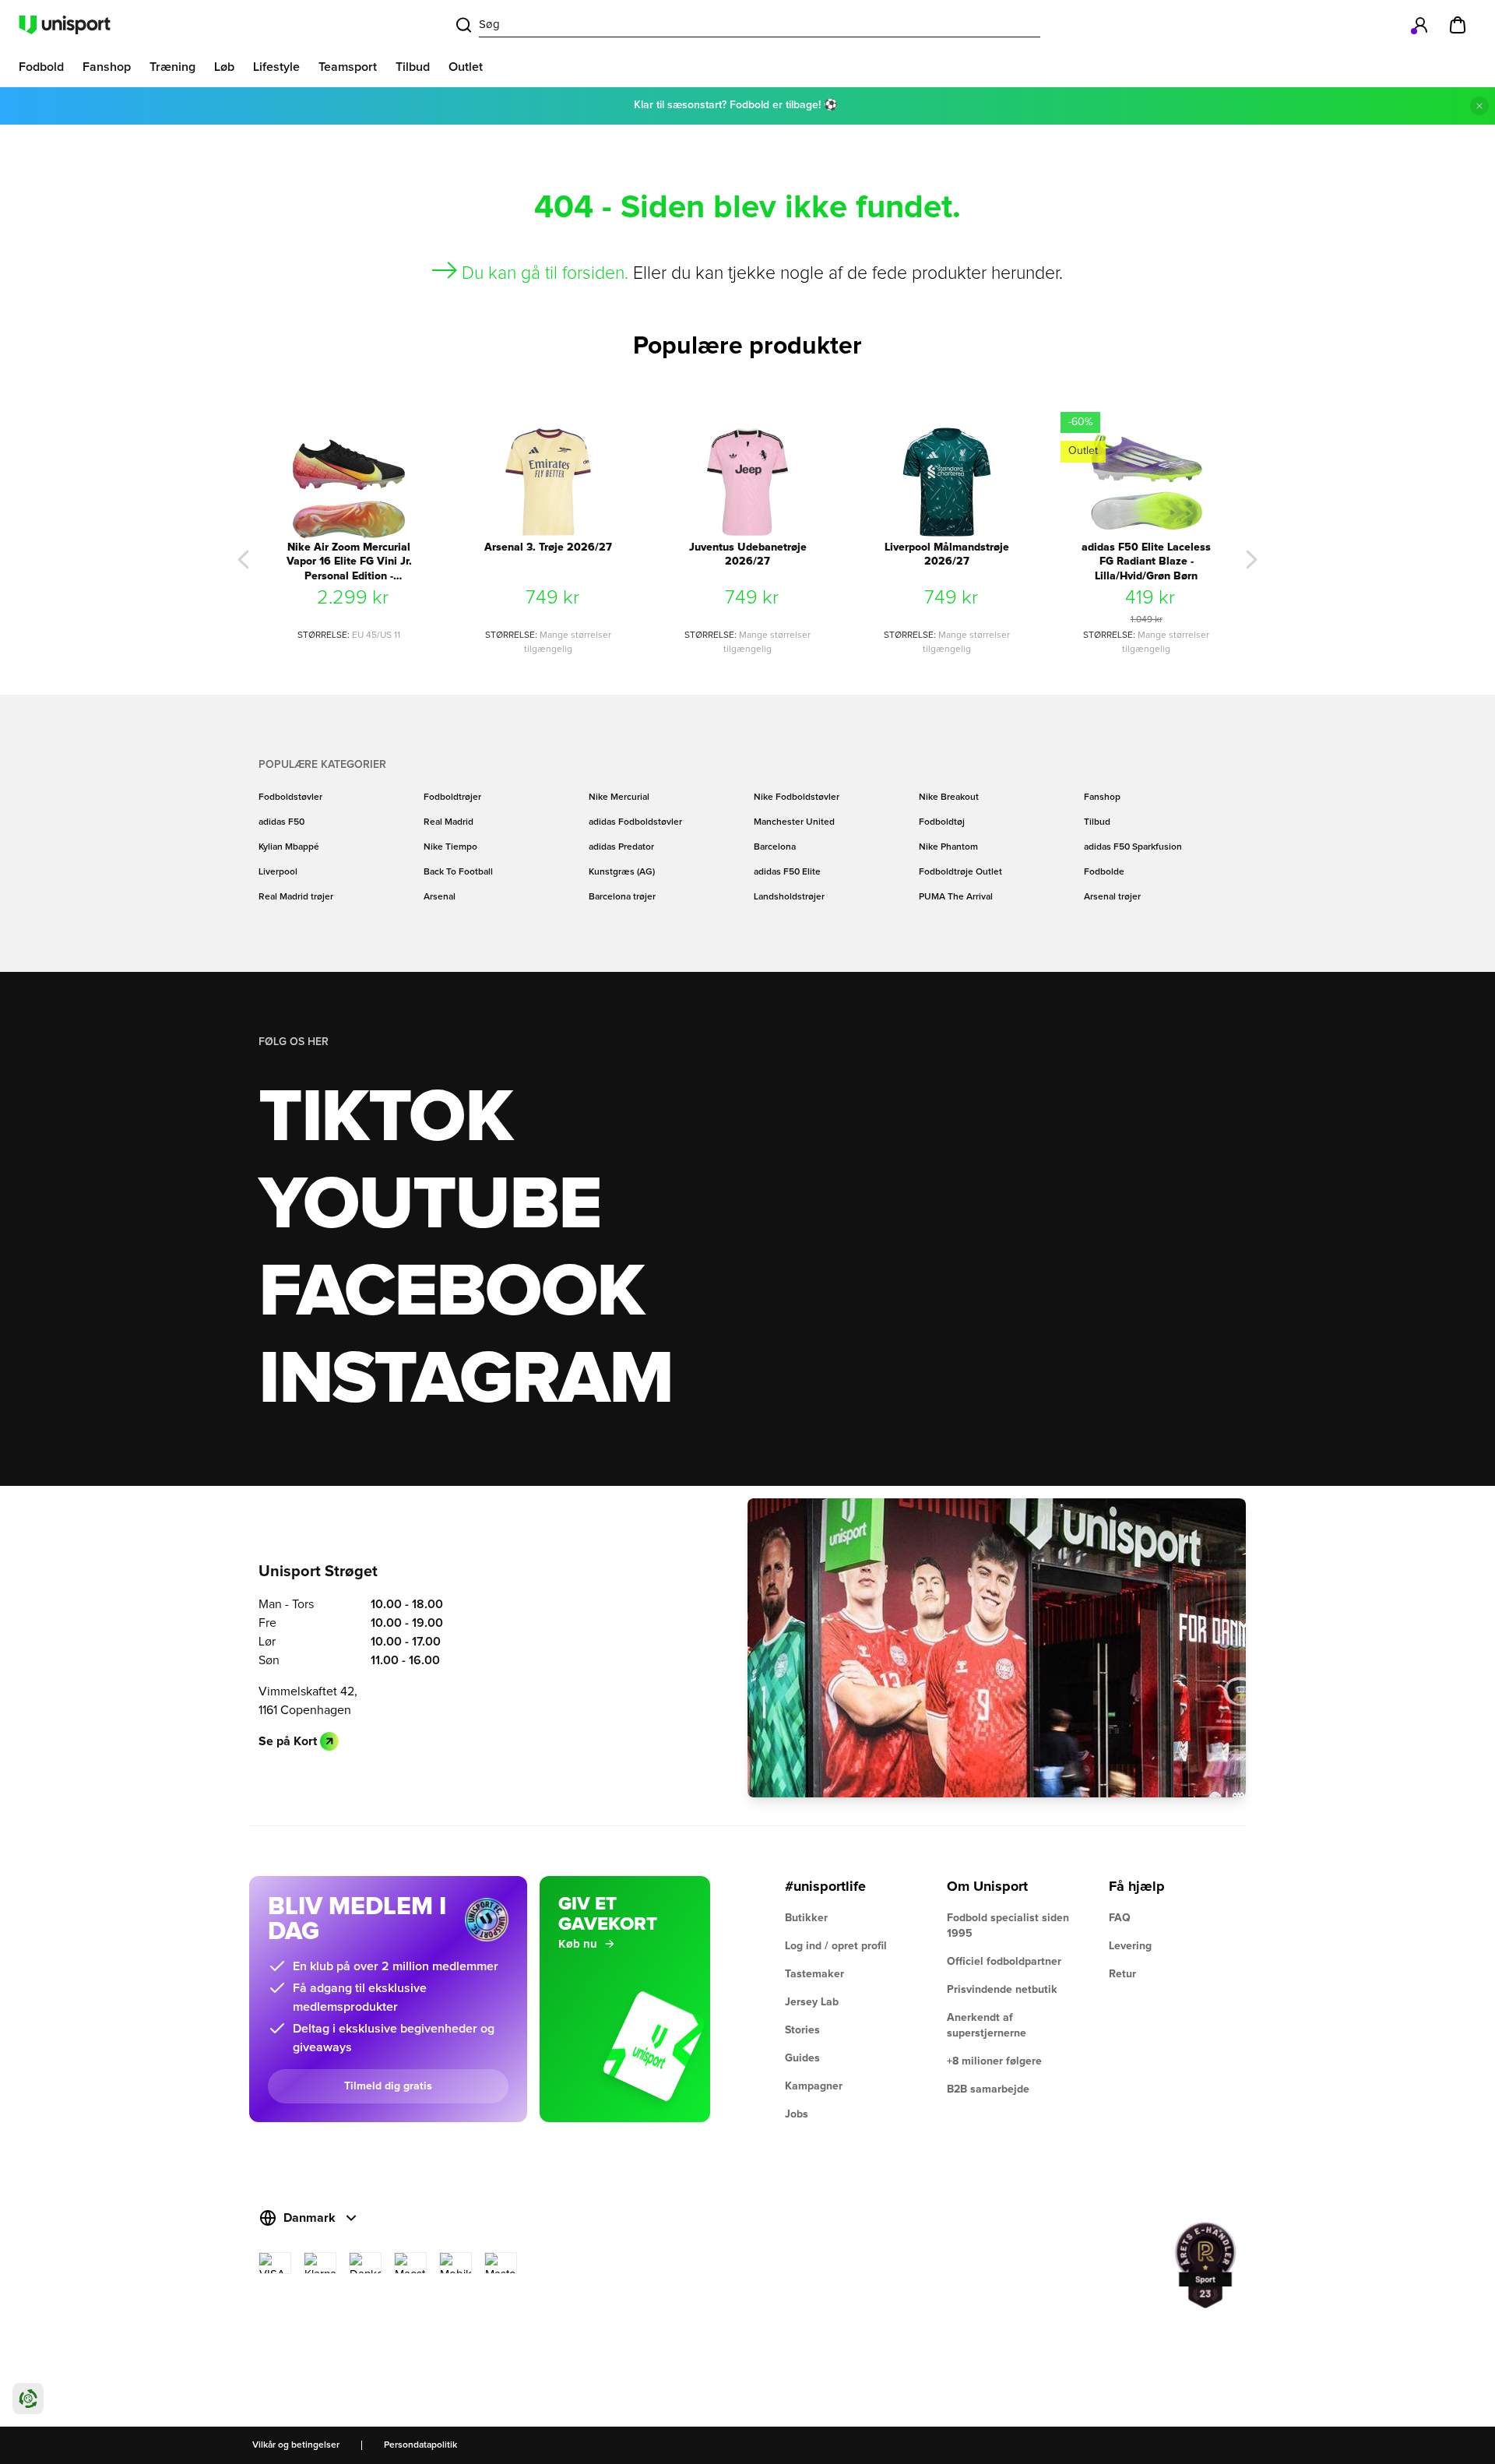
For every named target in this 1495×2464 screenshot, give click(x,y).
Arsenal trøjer (1112, 897)
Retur (1122, 1974)
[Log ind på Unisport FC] (1420, 25)
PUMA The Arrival (956, 897)
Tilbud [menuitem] (413, 67)
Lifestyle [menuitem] (276, 67)
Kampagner (814, 2086)
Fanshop (1102, 797)
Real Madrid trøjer (296, 897)
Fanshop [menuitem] (107, 67)
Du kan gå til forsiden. (545, 274)
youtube (429, 1206)
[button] (244, 560)
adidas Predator (621, 847)
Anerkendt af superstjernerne (987, 2026)
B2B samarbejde (988, 2089)
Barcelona (775, 847)
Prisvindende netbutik (1002, 1990)
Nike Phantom (948, 847)
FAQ (1120, 1918)
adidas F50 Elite (787, 872)
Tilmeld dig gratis (388, 2086)
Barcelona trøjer (622, 897)
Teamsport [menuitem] (348, 67)
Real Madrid (448, 822)
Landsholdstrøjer (789, 897)
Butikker (806, 1918)
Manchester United (794, 822)
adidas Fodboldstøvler (635, 822)
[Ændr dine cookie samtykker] (28, 2399)
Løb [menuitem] (224, 67)
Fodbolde (1104, 872)
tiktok (385, 1118)
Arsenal (440, 897)
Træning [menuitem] (172, 67)
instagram (465, 1380)
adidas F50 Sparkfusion (1133, 847)
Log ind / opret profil (836, 1946)
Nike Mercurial (619, 797)
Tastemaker (814, 1974)
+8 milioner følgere (994, 2061)
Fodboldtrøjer (452, 797)
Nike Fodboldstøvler (797, 797)
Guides (802, 2058)
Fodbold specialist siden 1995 (1008, 1926)
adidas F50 (281, 822)
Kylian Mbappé (289, 847)
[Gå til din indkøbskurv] (1458, 25)
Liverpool (278, 872)
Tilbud (1097, 822)
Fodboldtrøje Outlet (960, 872)
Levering (1130, 1946)
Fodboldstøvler (290, 797)
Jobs (797, 2114)
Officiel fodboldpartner (1004, 1962)
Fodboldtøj (942, 822)
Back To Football (458, 872)
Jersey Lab (812, 2002)
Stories (802, 2030)
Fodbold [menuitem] (41, 67)
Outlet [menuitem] (466, 67)
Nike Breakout (949, 797)
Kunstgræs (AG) (622, 872)
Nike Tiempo (450, 847)
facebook (451, 1293)
